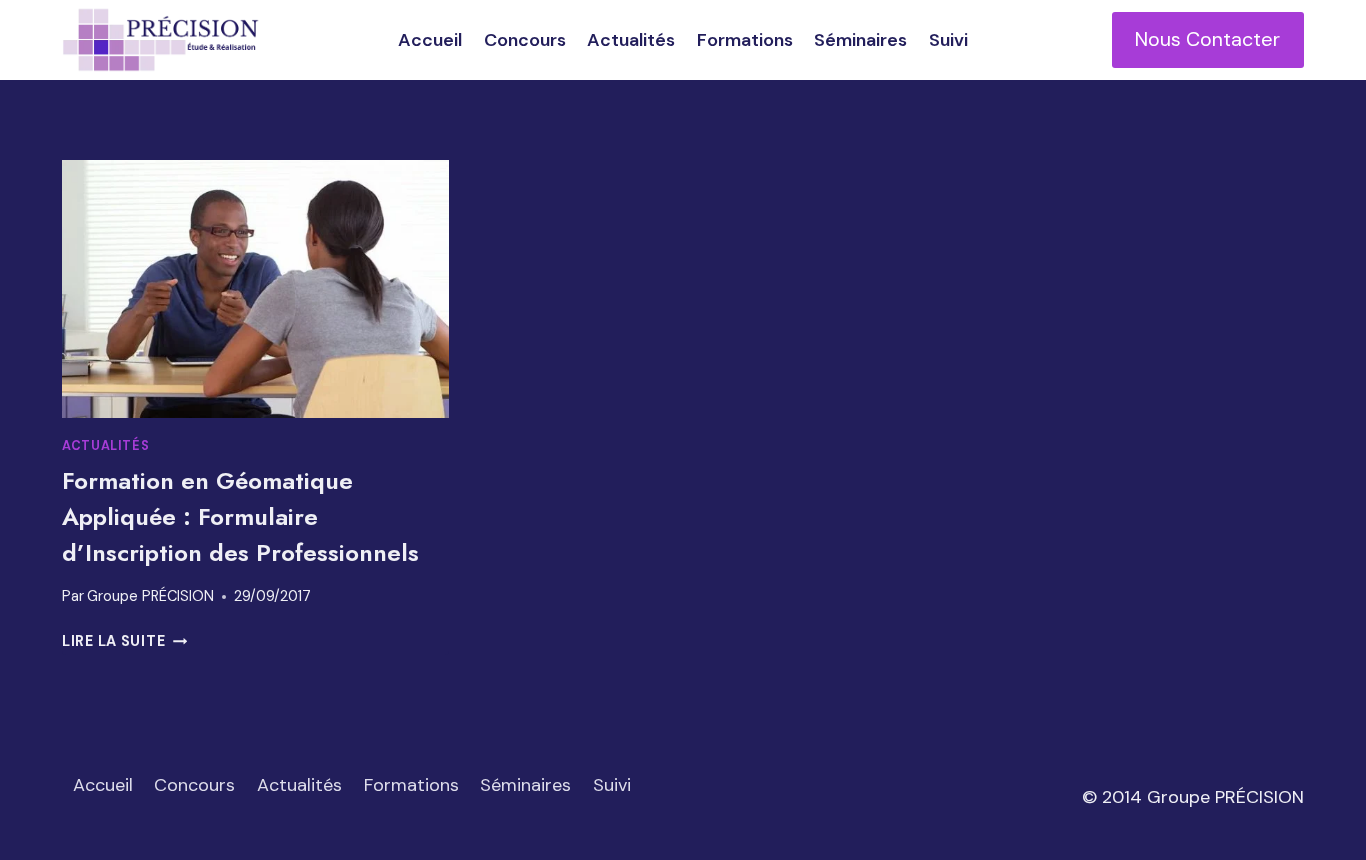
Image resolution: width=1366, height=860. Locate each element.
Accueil (430, 40)
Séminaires (860, 40)
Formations (745, 40)
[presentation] (255, 289)
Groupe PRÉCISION (150, 596)
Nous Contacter (1207, 39)
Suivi (948, 40)
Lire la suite (124, 641)
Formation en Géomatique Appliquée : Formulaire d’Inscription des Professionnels (240, 516)
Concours (525, 40)
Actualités (631, 40)
